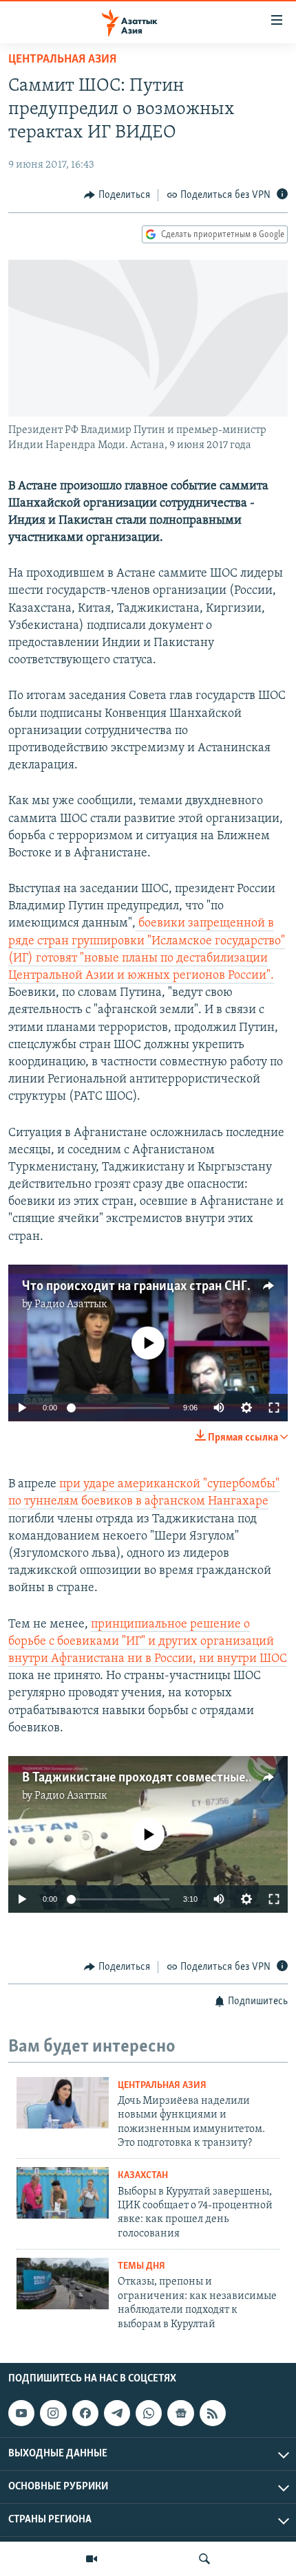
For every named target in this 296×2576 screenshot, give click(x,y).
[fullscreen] (274, 1408)
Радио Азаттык (71, 1304)
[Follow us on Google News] (180, 2413)
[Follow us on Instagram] (53, 2413)
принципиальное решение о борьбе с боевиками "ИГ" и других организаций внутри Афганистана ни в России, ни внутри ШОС (148, 1642)
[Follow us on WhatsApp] (149, 2413)
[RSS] (213, 2413)
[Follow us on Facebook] (85, 2413)
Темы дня (141, 2266)
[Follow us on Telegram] (117, 2413)
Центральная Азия (62, 60)
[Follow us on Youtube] (21, 2413)
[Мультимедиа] (92, 2559)
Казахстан (143, 2176)
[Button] (117, 195)
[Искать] (204, 2559)
